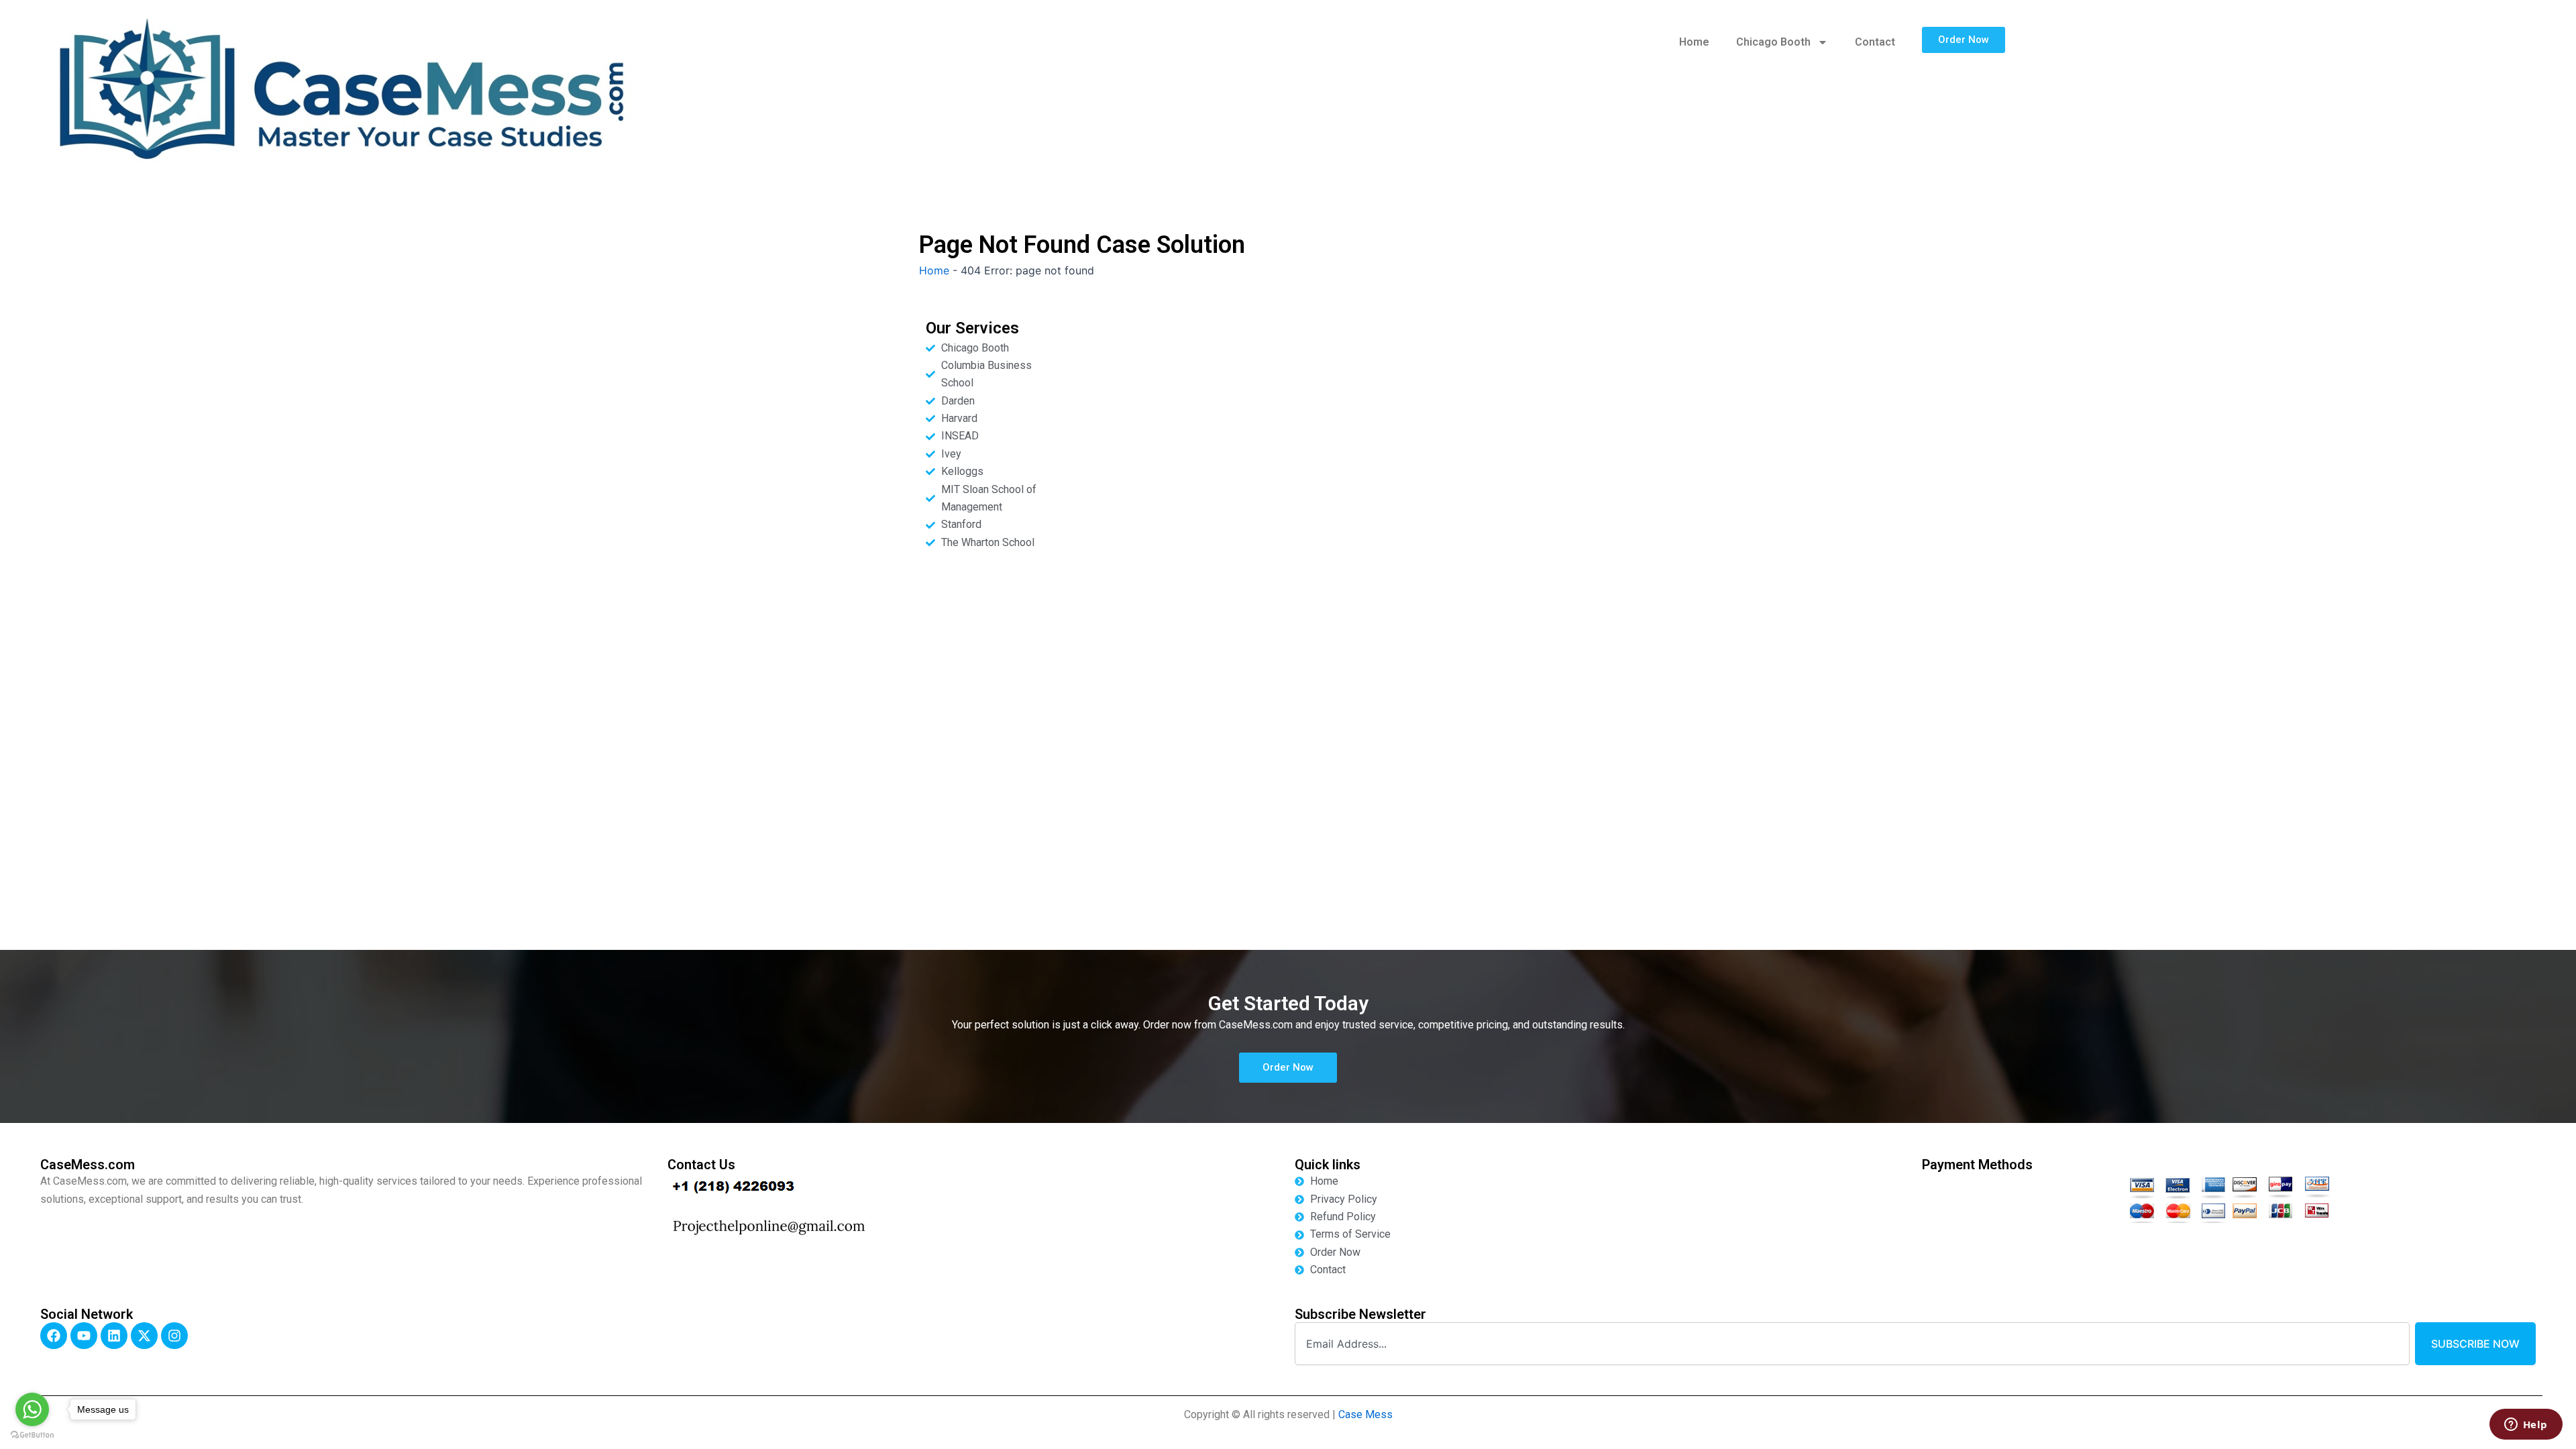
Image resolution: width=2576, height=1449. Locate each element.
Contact (1875, 42)
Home (1694, 42)
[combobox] (1852, 1344)
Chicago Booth (1773, 42)
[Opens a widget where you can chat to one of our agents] (2526, 1426)
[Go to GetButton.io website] (32, 1435)
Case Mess (1365, 1414)
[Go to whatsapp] (32, 1409)
